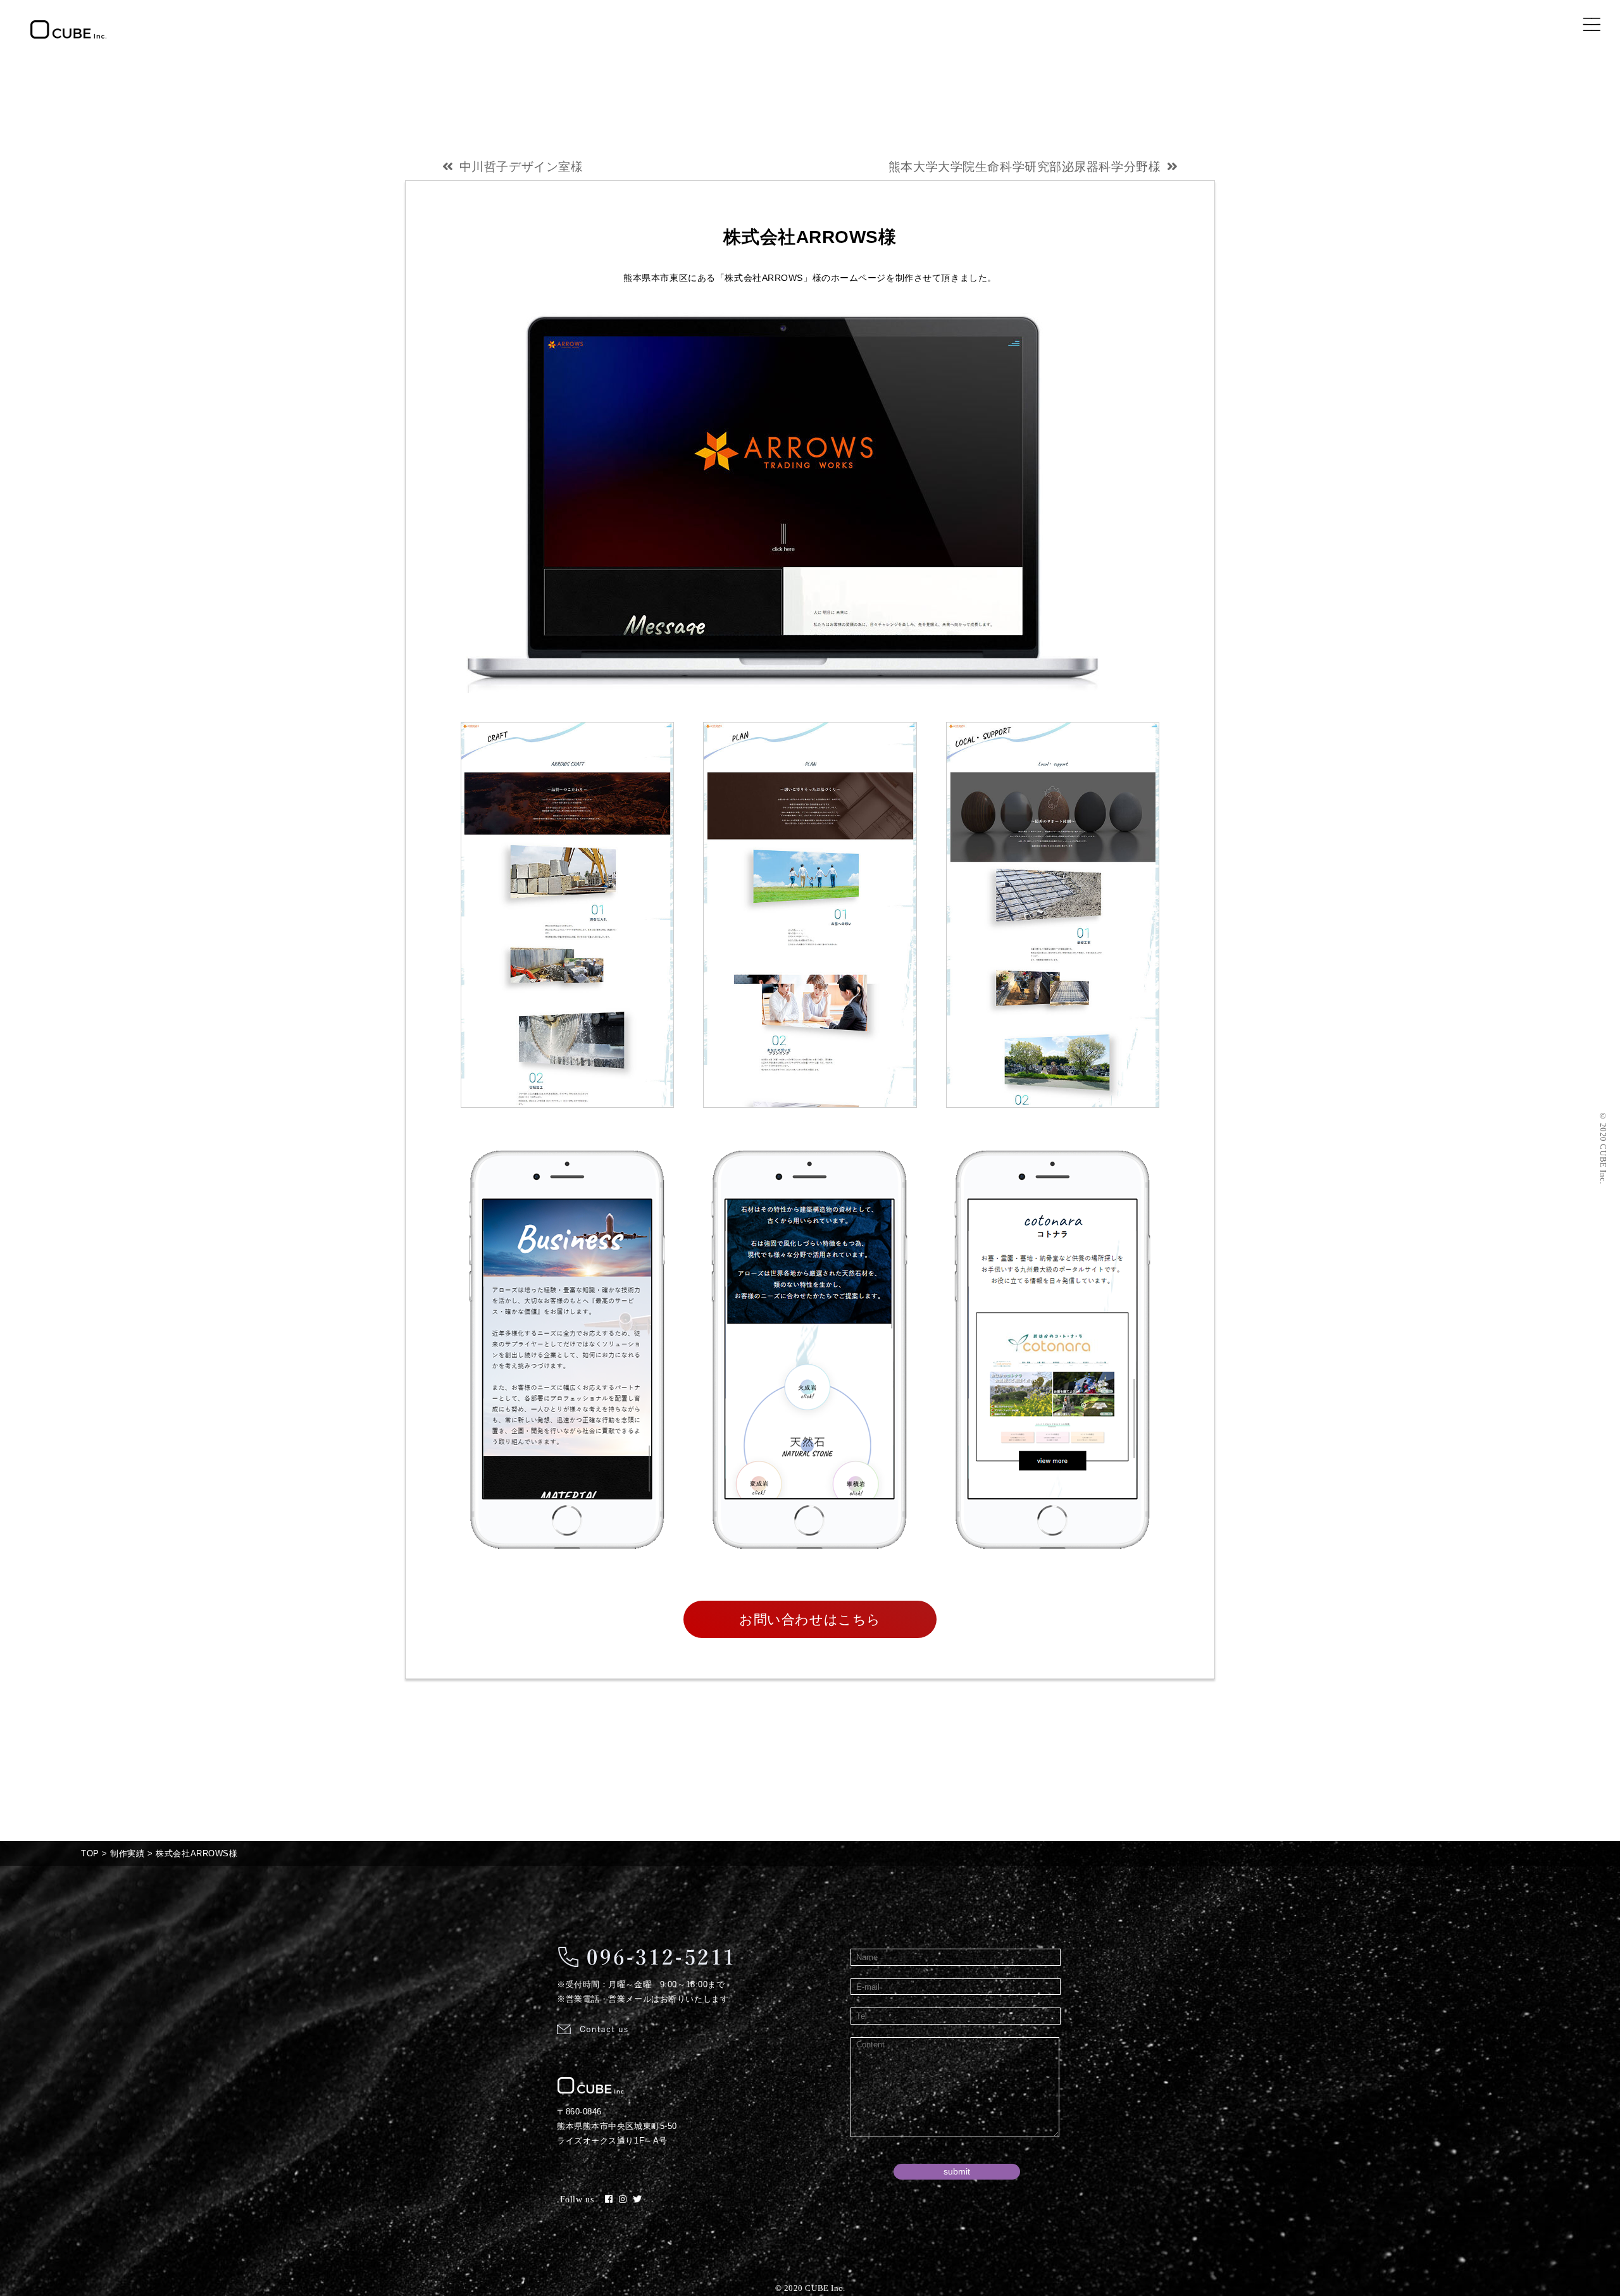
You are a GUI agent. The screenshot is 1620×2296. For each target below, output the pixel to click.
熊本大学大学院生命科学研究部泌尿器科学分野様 (1025, 167)
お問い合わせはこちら (810, 1619)
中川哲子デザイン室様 (521, 167)
